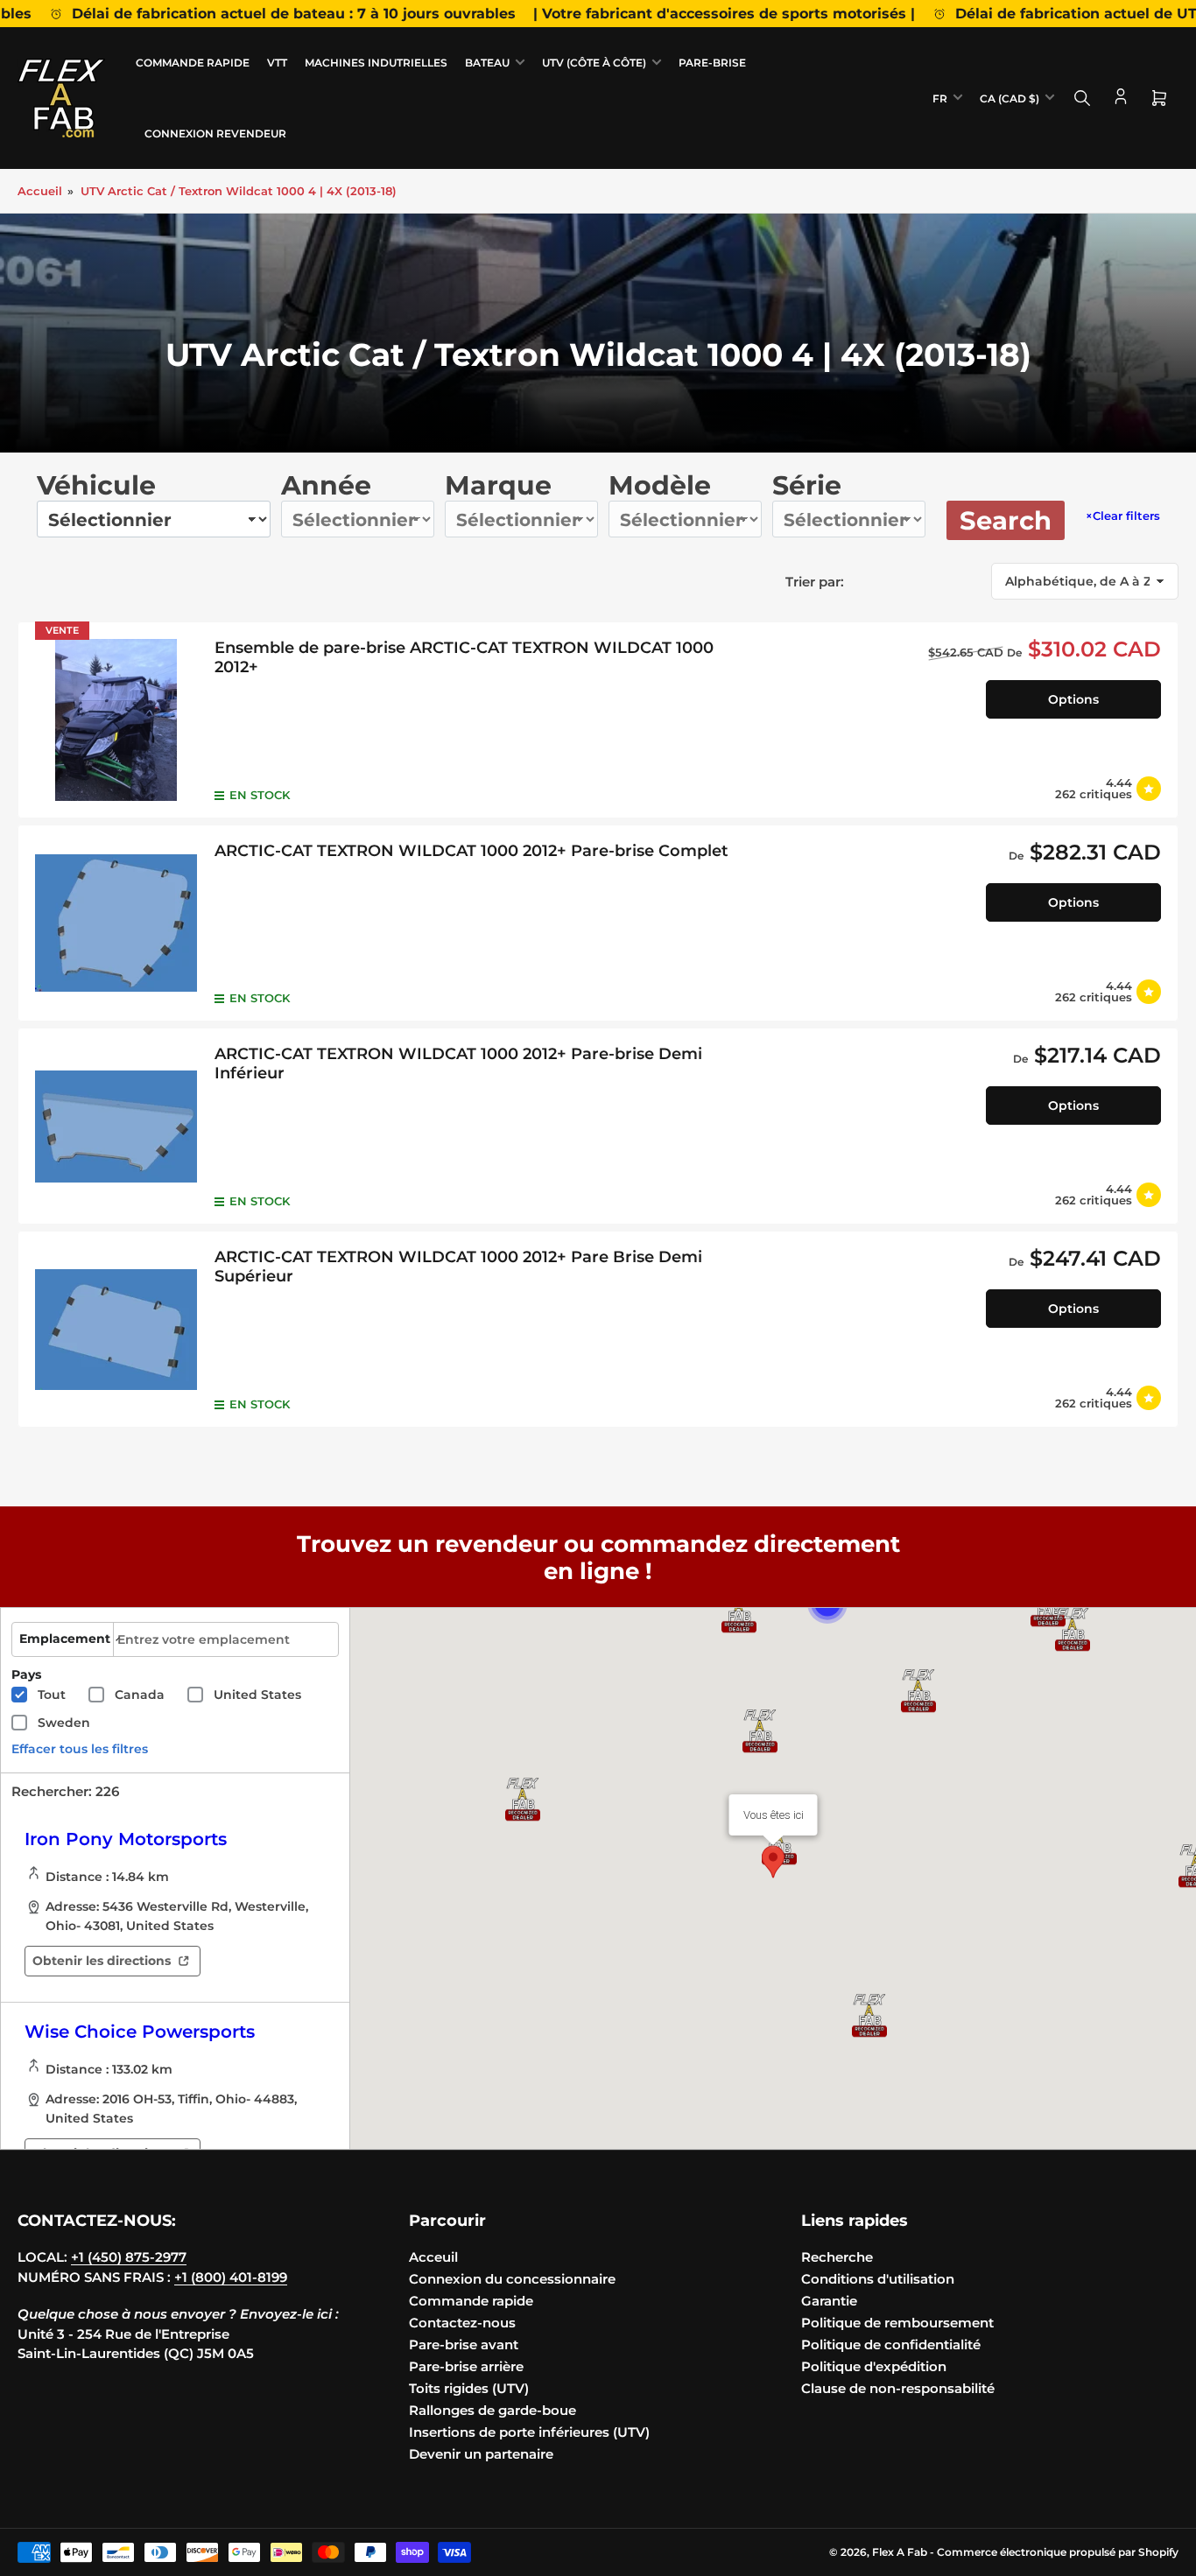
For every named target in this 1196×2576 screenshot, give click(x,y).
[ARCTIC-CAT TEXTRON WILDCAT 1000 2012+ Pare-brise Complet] (116, 923)
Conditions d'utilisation (878, 2279)
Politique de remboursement (897, 2323)
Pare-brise (712, 63)
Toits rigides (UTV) (469, 2388)
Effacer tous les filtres (80, 1749)
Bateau (487, 63)
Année (326, 485)
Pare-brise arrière (466, 2366)
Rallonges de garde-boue (492, 2410)
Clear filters (1123, 516)
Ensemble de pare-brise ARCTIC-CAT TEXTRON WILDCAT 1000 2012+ (464, 657)
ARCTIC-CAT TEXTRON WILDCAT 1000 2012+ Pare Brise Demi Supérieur (458, 1267)
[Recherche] (1082, 98)
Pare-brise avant (464, 2344)
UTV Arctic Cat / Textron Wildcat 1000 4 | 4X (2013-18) (239, 191)
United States (257, 1695)
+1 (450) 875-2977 (129, 2257)
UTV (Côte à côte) (594, 63)
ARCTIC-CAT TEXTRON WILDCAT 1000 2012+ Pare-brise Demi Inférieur (458, 1063)
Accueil (40, 191)
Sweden (64, 1723)
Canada (140, 1695)
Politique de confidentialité (891, 2344)
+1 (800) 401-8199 (231, 2277)
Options (1073, 699)
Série (807, 485)
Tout (52, 1695)
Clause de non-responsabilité (898, 2388)
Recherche (837, 2257)
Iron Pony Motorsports (126, 1839)
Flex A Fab (900, 2552)
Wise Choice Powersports (140, 2032)
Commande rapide (193, 63)
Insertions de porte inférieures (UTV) (529, 2432)
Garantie (829, 2301)
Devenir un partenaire (481, 2454)
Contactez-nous (462, 2323)
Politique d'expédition (874, 2366)
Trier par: (815, 582)
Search (1006, 520)
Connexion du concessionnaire (512, 2279)
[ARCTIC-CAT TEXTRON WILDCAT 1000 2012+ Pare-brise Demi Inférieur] (116, 1126)
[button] (1073, 1630)
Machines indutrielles (376, 63)
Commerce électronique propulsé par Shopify (1058, 2552)
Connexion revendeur (215, 133)
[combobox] (226, 1639)
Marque (498, 485)
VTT (277, 63)
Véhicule (96, 485)
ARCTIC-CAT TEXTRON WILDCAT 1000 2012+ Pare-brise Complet (471, 851)
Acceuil (433, 2257)
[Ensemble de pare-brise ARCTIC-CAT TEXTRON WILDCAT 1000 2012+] (116, 720)
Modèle (660, 485)
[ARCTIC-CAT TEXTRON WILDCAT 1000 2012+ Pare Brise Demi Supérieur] (116, 1329)
